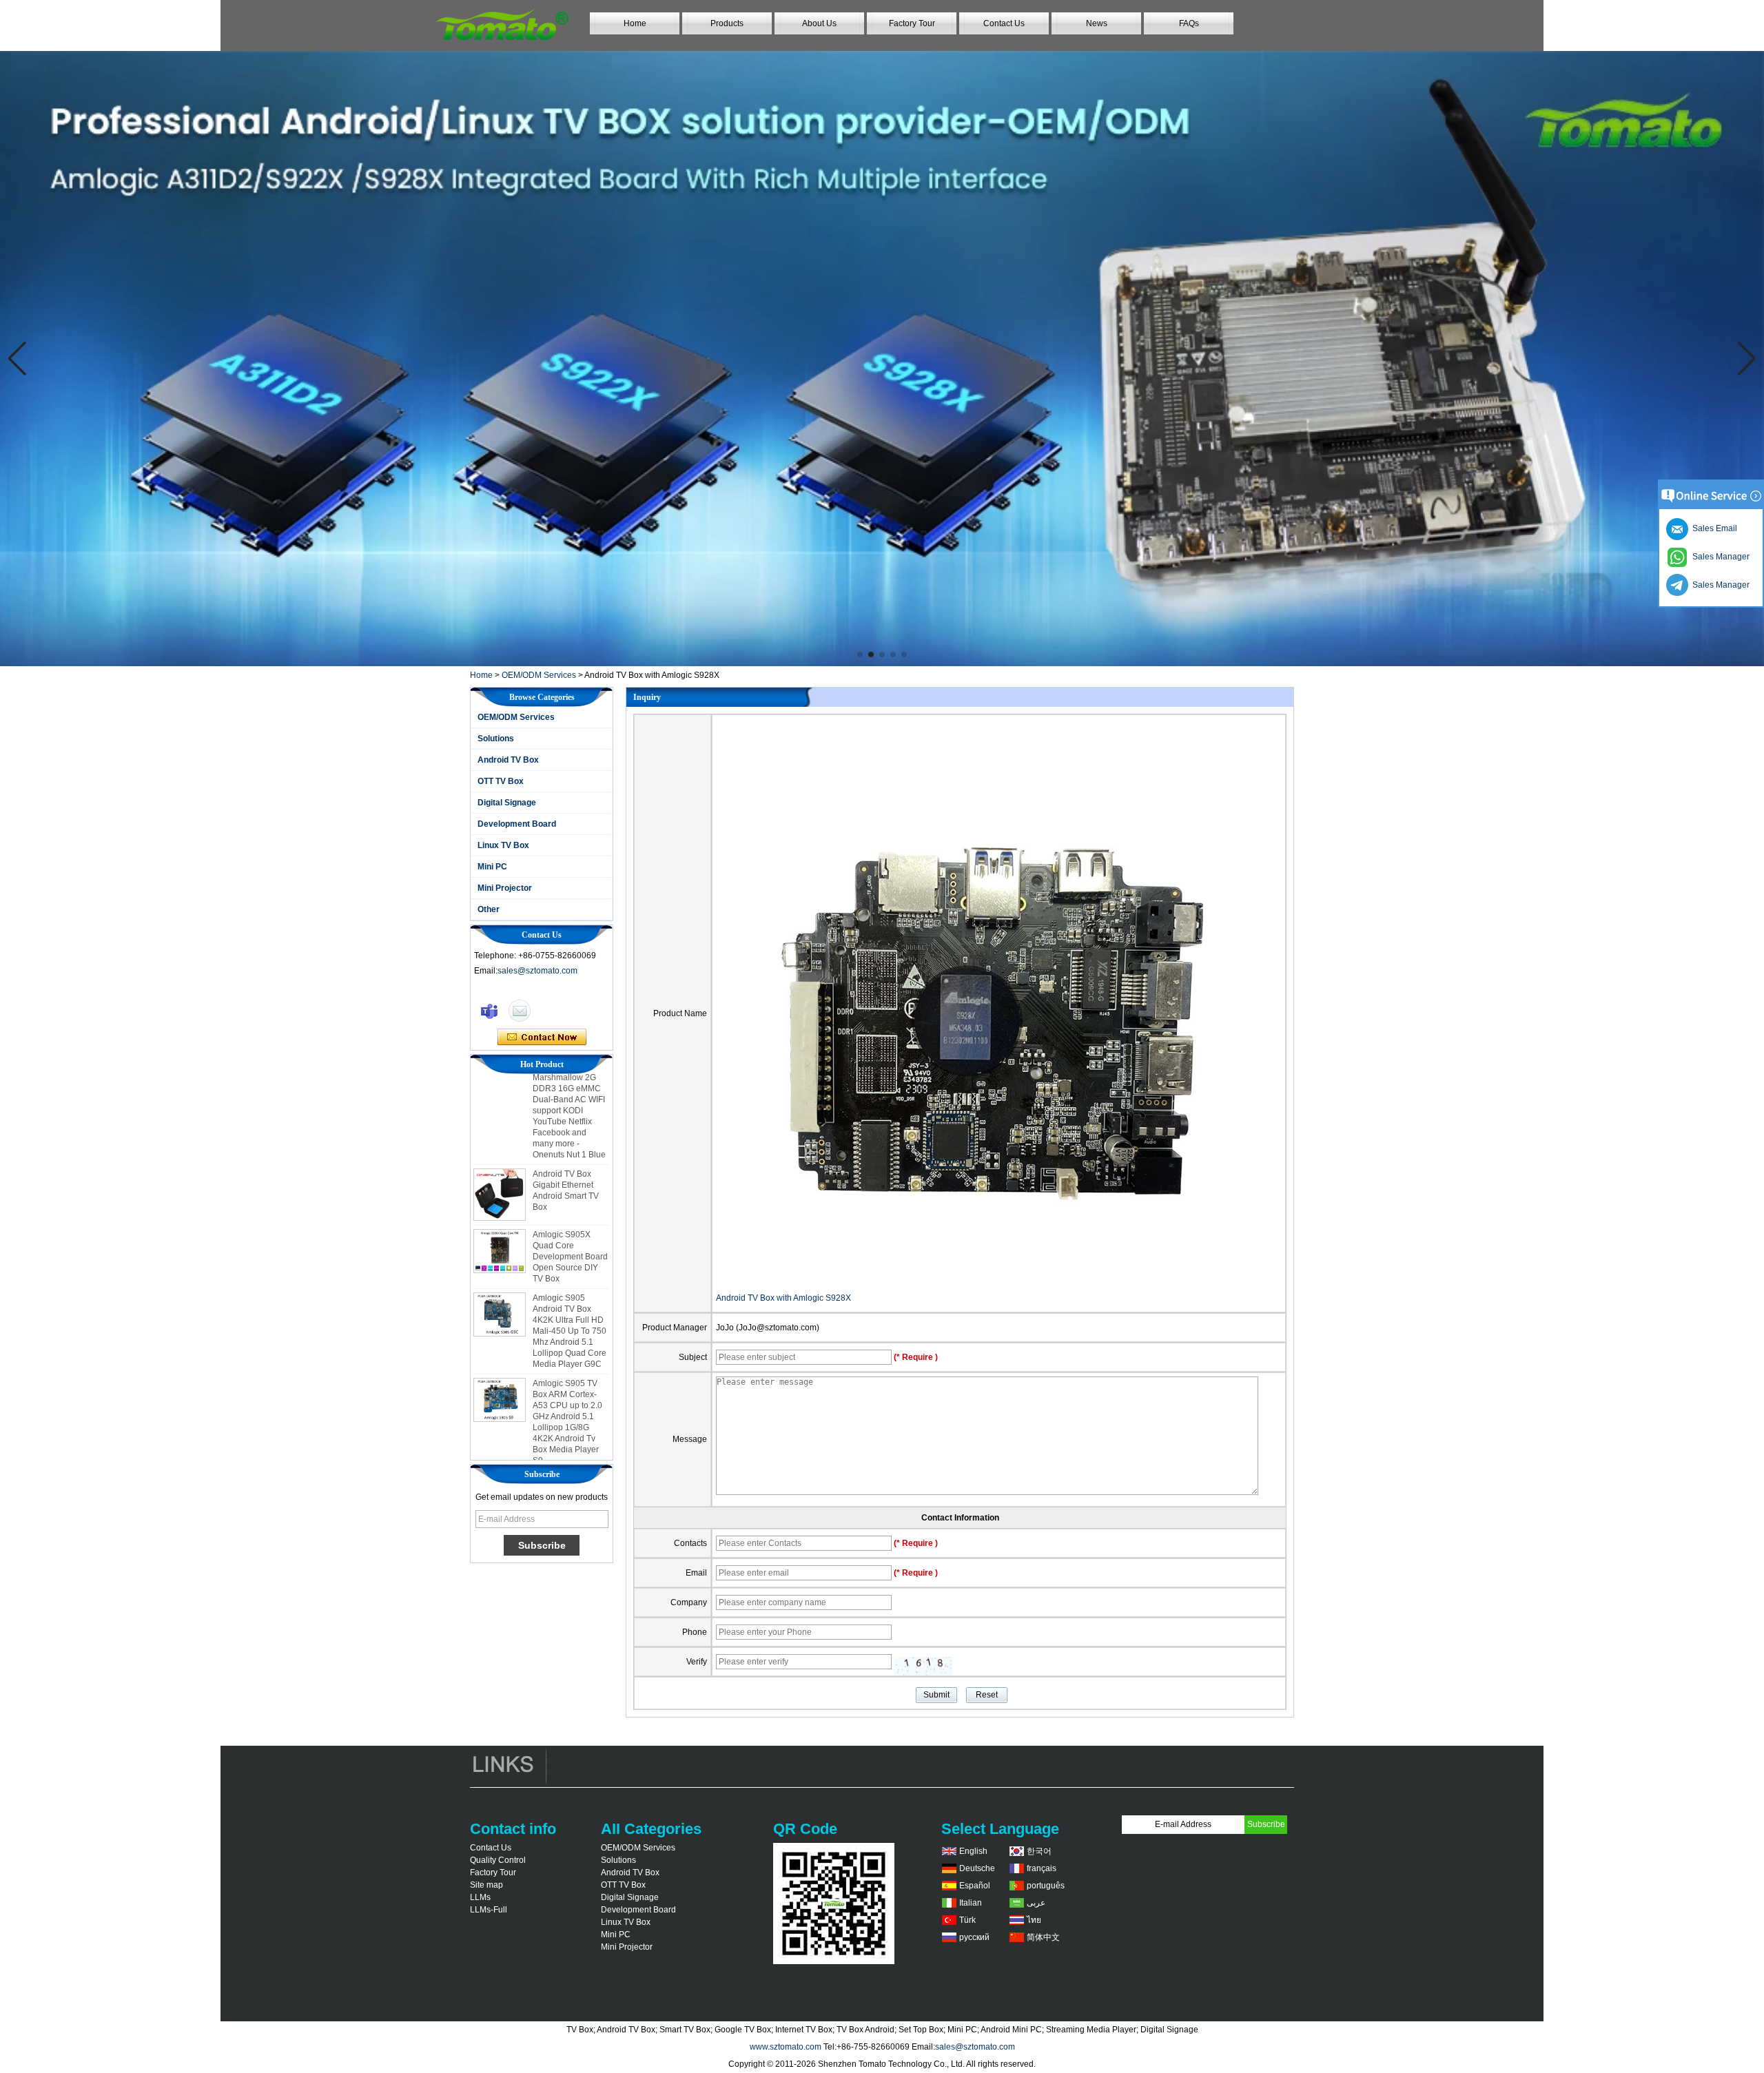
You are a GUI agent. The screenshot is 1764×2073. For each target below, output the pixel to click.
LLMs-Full (489, 1910)
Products (727, 23)
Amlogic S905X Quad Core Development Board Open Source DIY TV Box (570, 1226)
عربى (1036, 1903)
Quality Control (498, 1860)
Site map (486, 1885)
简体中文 (1043, 1937)
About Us (819, 23)
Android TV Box (508, 760)
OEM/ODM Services (539, 675)
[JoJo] (489, 1011)
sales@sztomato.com (537, 971)
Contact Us (1004, 23)
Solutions (496, 739)
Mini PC (492, 867)
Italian (971, 1903)
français (1042, 1868)
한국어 (1039, 1851)
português (1046, 1886)
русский (974, 1937)
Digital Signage (507, 803)
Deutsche (977, 1868)
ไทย (1034, 1920)
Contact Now (542, 1038)
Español (975, 1886)
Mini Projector (505, 888)
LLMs (480, 1897)
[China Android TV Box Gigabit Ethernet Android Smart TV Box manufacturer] (500, 1164)
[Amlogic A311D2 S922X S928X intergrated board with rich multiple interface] (882, 359)
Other (489, 909)
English (973, 1851)
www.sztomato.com (786, 2047)
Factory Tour (912, 23)
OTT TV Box (501, 781)
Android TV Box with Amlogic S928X (783, 1298)
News (1097, 23)
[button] (860, 654)
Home (635, 23)
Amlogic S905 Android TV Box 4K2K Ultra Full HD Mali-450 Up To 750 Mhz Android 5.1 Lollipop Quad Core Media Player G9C (570, 1301)
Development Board (517, 824)
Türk (967, 1920)
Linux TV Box (503, 845)
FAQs (1189, 23)
